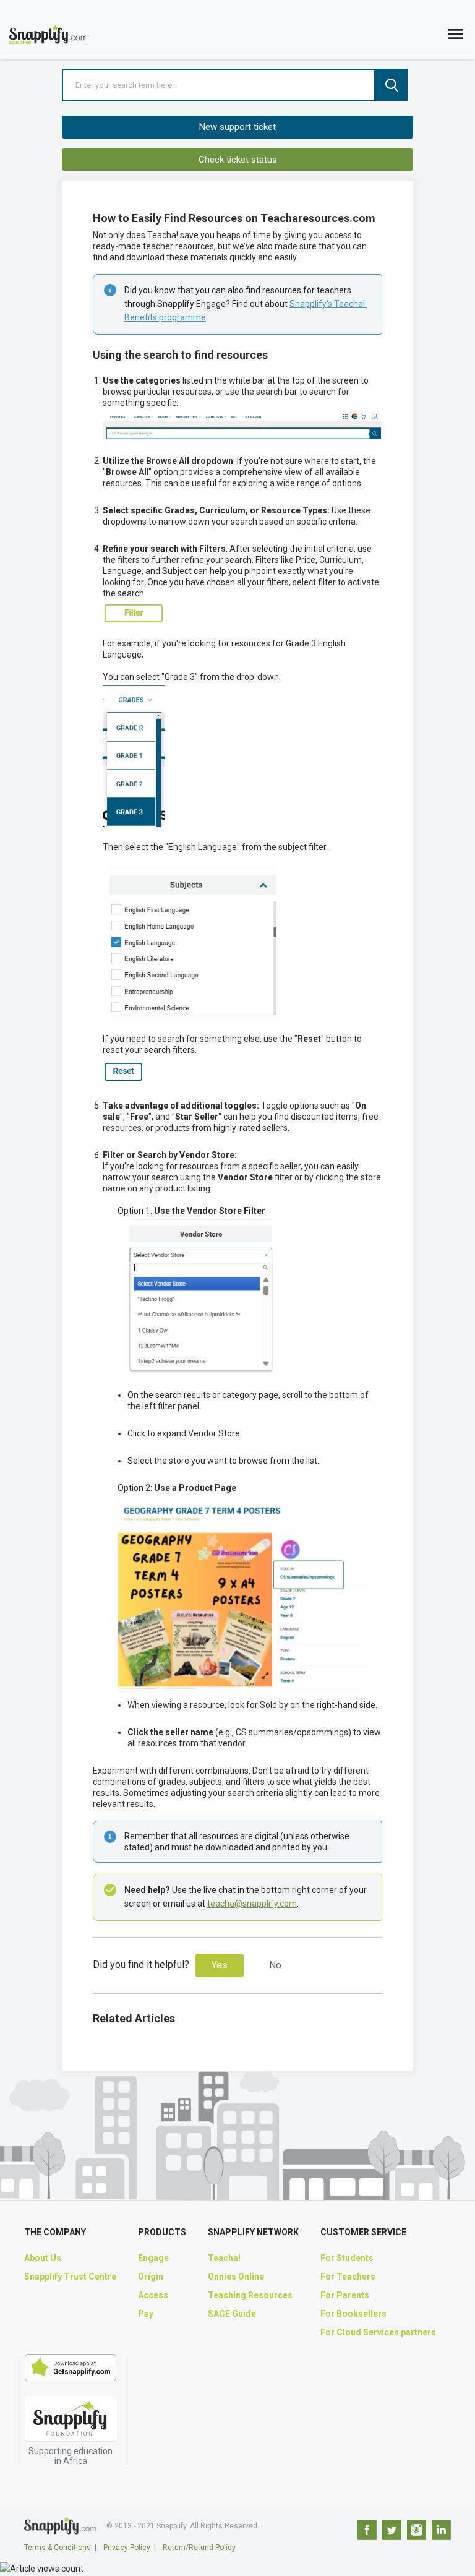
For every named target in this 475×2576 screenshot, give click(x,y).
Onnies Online (236, 2277)
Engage (153, 2258)
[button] (456, 37)
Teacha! (224, 2258)
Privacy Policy (127, 2548)
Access (153, 2295)
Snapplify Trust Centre (70, 2277)
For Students (347, 2258)
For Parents (345, 2295)
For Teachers (348, 2277)
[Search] (392, 85)
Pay (146, 2314)
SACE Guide (232, 2314)
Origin (151, 2277)
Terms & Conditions (58, 2548)
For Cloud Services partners (378, 2332)
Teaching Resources (250, 2295)
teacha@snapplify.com (252, 1904)
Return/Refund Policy (199, 2548)
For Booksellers (353, 2314)
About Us (43, 2258)
